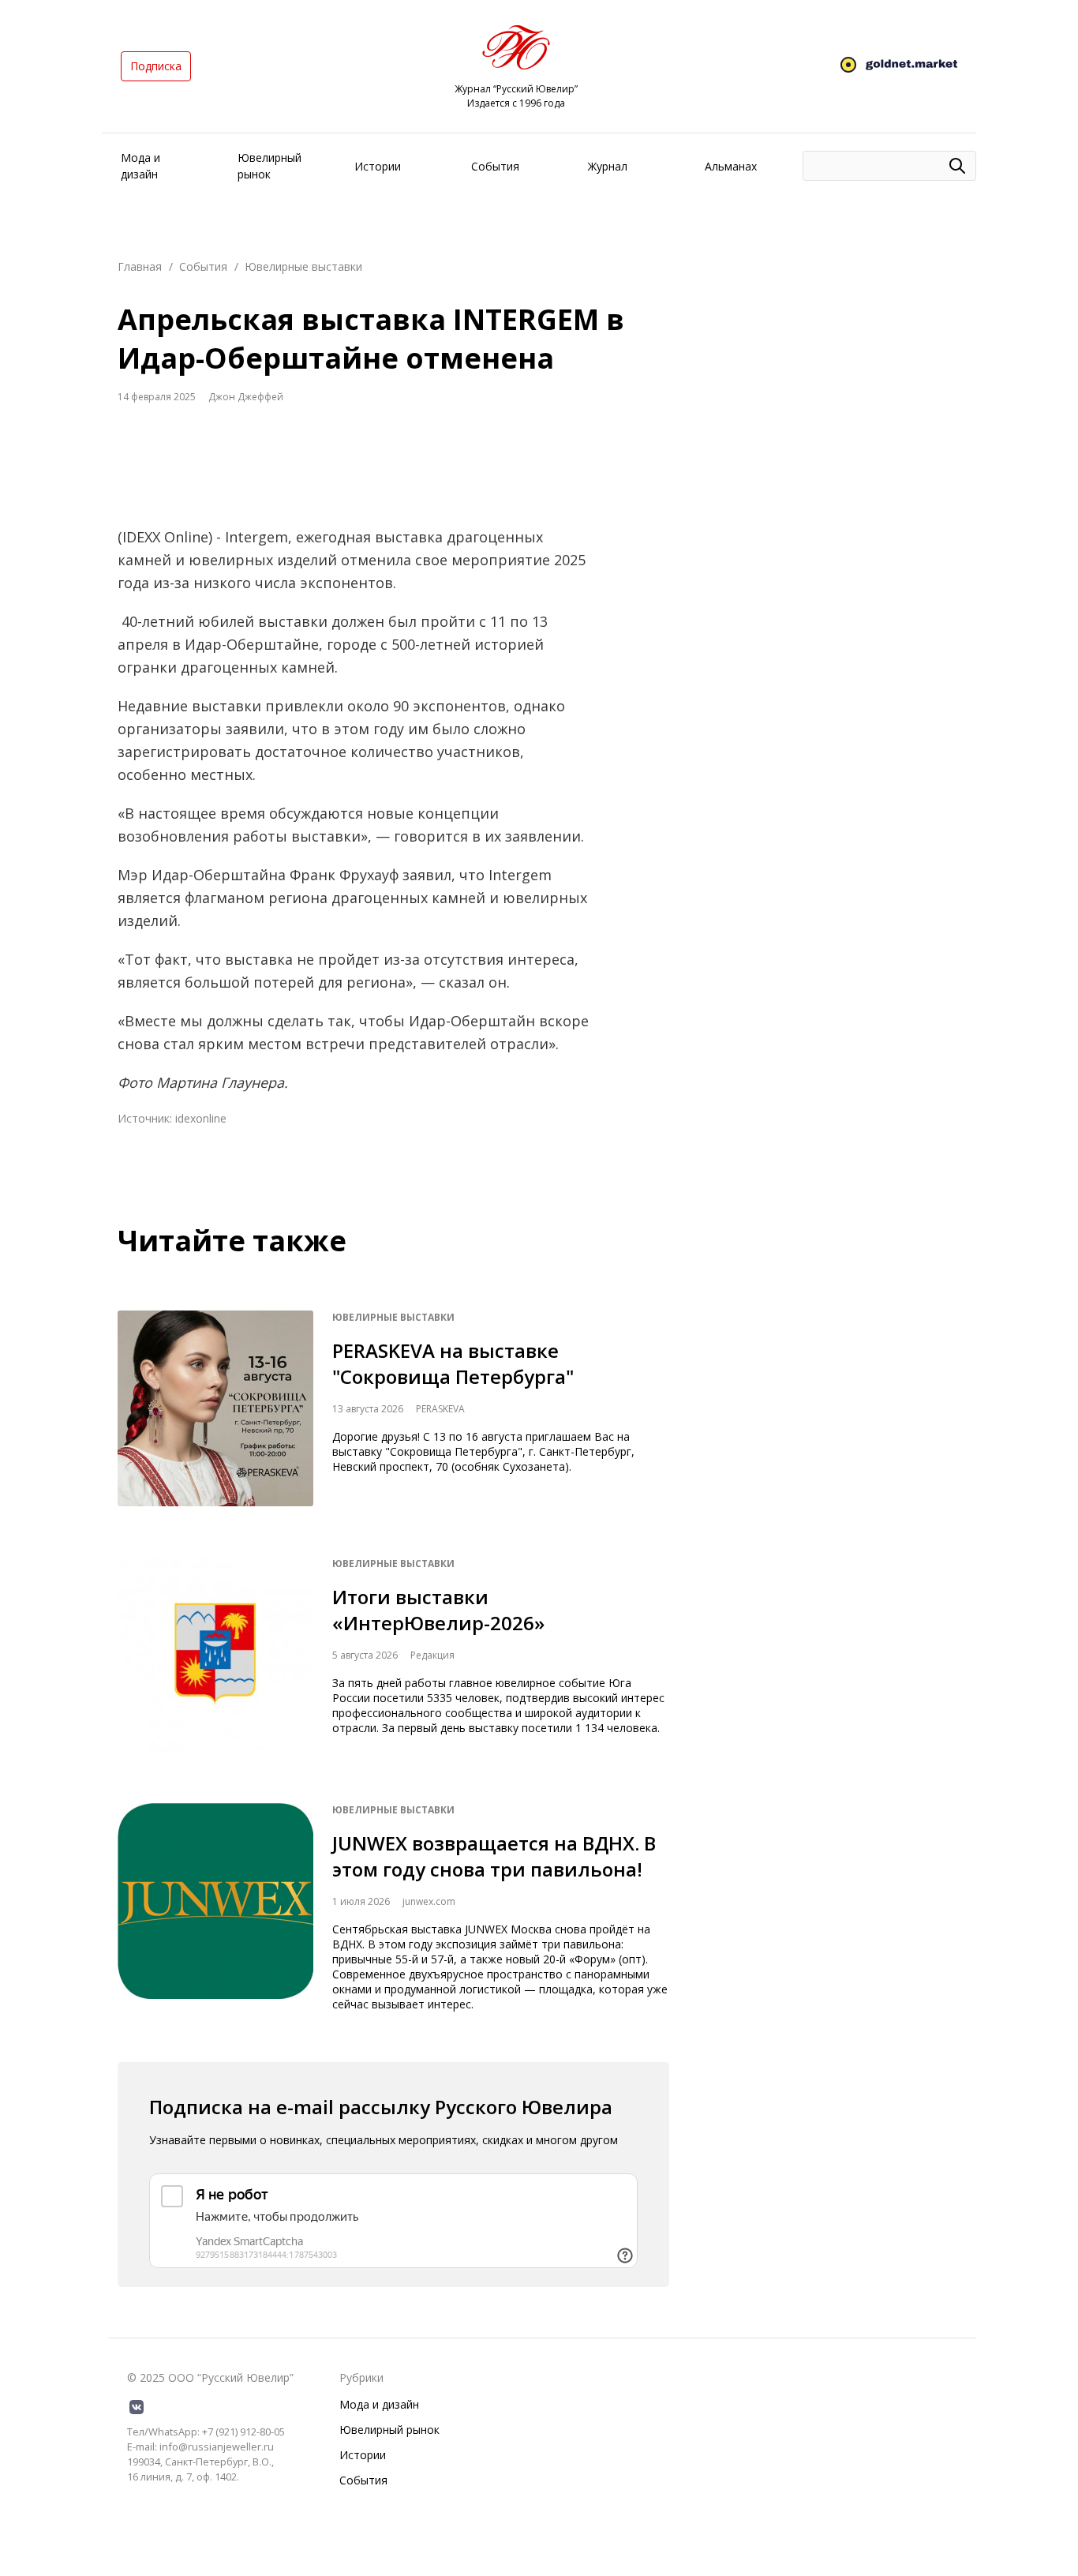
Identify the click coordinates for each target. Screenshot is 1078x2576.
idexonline (201, 1118)
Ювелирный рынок (389, 2430)
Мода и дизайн (379, 2404)
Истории (378, 166)
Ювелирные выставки (303, 266)
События (495, 166)
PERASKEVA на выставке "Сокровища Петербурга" (453, 1363)
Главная (140, 266)
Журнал (608, 166)
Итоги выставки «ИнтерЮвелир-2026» (438, 1610)
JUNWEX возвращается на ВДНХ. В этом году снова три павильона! (494, 1856)
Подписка (156, 66)
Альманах (731, 166)
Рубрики (361, 2377)
